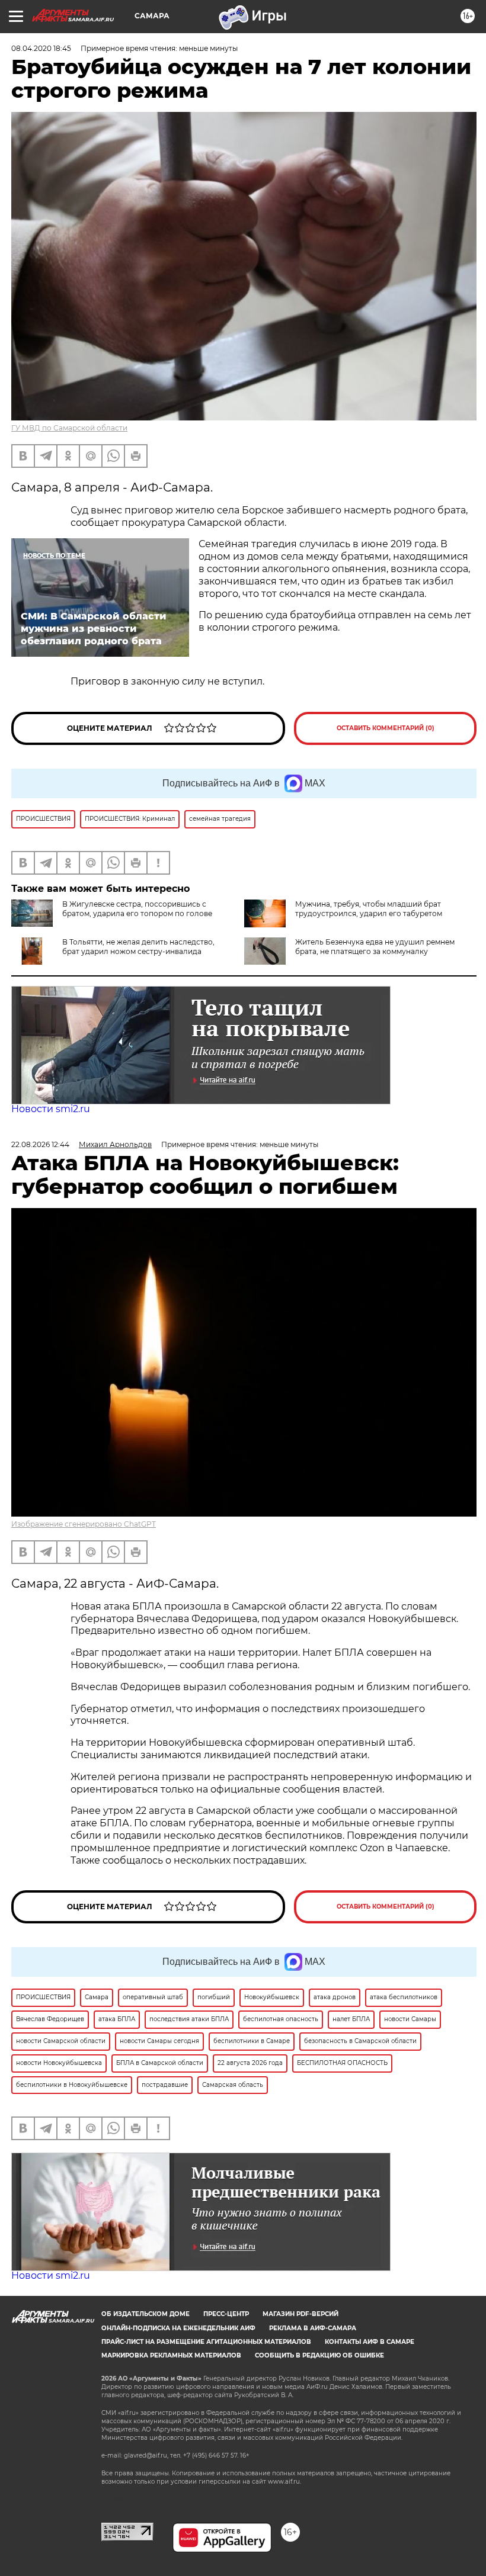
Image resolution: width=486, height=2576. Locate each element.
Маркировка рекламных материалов (171, 2355)
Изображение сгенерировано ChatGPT (84, 1524)
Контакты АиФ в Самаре (370, 2342)
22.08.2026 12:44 (40, 1144)
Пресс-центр (226, 2314)
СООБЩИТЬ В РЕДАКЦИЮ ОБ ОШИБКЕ (319, 2355)
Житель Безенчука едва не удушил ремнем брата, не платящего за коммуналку (375, 947)
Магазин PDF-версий (300, 2314)
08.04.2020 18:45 (41, 48)
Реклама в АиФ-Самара (313, 2328)
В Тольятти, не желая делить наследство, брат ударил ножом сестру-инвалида (138, 947)
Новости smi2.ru (51, 1109)
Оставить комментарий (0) (386, 728)
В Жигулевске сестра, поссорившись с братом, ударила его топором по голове (137, 909)
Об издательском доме (146, 2314)
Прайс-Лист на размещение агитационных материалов (206, 2342)
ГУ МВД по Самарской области (69, 428)
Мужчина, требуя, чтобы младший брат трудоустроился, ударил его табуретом (369, 909)
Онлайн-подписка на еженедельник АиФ (178, 2328)
